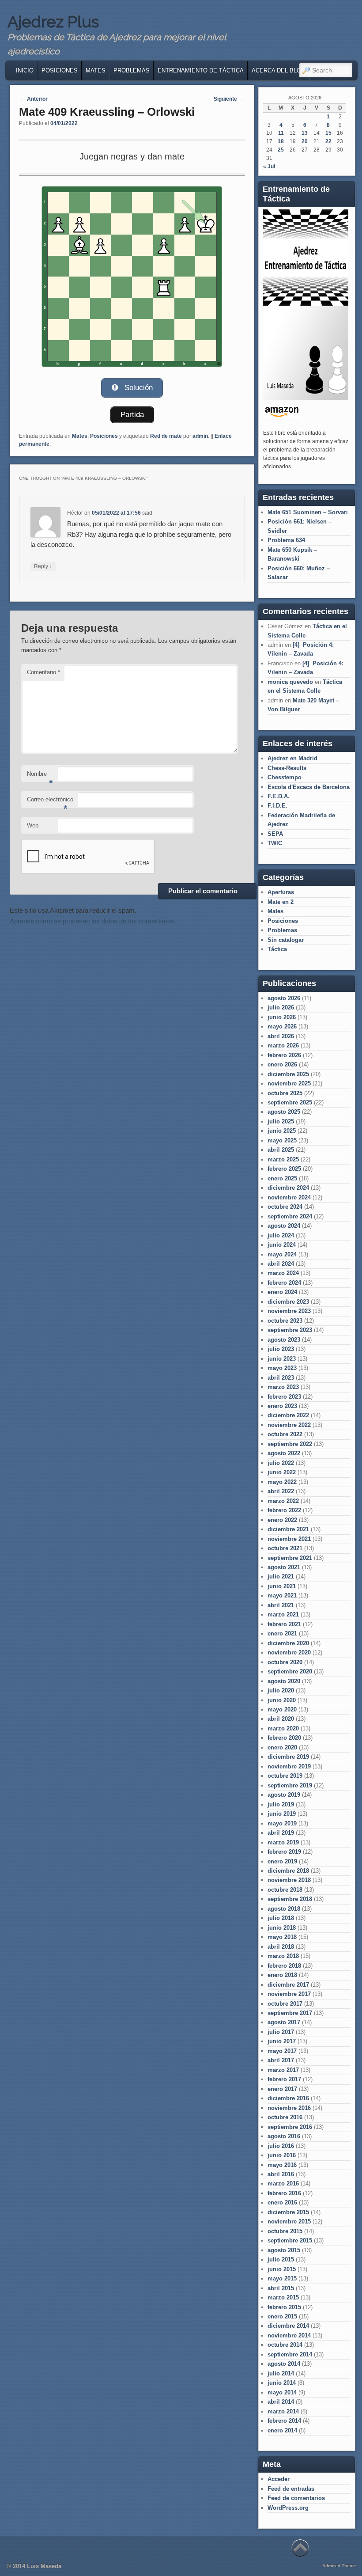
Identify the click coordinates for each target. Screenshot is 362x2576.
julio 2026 (281, 1007)
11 (281, 133)
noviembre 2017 (289, 1994)
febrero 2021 (284, 1624)
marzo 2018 (283, 1956)
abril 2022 (281, 1491)
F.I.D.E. (277, 806)
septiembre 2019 (290, 1785)
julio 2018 (281, 1918)
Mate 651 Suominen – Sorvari (308, 512)
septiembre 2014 (290, 2354)
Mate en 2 (281, 902)
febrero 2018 (284, 1966)
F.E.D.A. (279, 796)
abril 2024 (281, 1264)
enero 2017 (282, 2089)
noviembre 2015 (289, 2221)
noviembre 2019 (289, 1766)
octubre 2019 (285, 1776)
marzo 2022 (283, 1501)
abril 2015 (281, 2288)
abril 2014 (281, 2402)
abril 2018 (281, 1947)
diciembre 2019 (288, 1757)
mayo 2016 (282, 2165)
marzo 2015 (283, 2297)
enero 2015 (282, 2316)
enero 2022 (282, 1520)
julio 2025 (281, 1121)
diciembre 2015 (288, 2212)
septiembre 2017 (290, 2013)
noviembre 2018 (289, 1880)
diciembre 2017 (288, 1985)
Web (33, 825)
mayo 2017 (282, 2051)
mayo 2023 (282, 1368)
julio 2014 (281, 2373)
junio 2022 (282, 1472)
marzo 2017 (283, 2070)
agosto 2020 (284, 1681)
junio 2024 (282, 1245)
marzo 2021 (283, 1614)
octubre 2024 (285, 1207)
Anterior (34, 99)
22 (328, 141)
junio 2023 (282, 1359)
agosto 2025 (284, 1112)
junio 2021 (282, 1586)
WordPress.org (288, 2508)
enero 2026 (282, 1064)
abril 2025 (281, 1150)
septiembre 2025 (290, 1102)
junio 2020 (282, 1700)
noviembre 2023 (289, 1311)
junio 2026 (282, 1017)
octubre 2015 (285, 2231)
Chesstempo (285, 777)
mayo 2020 (282, 1709)
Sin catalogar (286, 940)
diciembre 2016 (288, 2098)
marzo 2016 (283, 2183)
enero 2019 (282, 1861)
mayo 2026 (282, 1026)
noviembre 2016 (289, 2108)
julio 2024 (281, 1235)
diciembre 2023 (288, 1302)
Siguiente (229, 99)
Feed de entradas (291, 2489)
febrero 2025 (284, 1169)
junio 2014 (282, 2383)
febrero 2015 (284, 2307)
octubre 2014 (285, 2345)
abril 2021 (281, 1605)
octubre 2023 (285, 1321)
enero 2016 (282, 2202)
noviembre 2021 (289, 1539)
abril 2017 (281, 2060)
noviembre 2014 (289, 2335)
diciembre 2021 (288, 1529)
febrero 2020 (284, 1738)
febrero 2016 (284, 2193)
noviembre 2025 (289, 1083)
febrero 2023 (284, 1397)
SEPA (275, 834)
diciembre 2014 (288, 2326)
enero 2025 (282, 1178)
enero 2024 (282, 1292)
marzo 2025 (283, 1159)
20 (305, 141)
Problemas (132, 70)
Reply (43, 566)
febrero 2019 (284, 1852)
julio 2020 (281, 1690)
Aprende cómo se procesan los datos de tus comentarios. (93, 921)
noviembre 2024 (289, 1197)
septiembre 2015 (290, 2240)
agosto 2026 (284, 998)
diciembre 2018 (288, 1871)
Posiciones (60, 70)
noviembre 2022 (289, 1425)
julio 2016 (281, 2146)
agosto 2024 (284, 1226)
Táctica (277, 949)
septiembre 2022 (290, 1444)
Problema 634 (286, 540)
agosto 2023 (284, 1340)
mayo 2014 (282, 2392)
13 (305, 133)
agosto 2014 (284, 2364)
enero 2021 (282, 1633)
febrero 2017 (284, 2079)
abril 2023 (281, 1378)
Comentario (43, 672)
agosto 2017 (284, 2022)
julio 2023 (281, 1349)
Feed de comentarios (296, 2498)
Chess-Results (287, 768)
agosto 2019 (284, 1795)
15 (328, 133)
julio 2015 (281, 2259)
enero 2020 (282, 1747)
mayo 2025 (282, 1140)
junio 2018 (282, 1928)
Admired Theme (339, 2566)
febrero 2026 (284, 1055)
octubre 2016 (285, 2117)
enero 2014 (282, 2430)
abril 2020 (281, 1719)
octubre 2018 (285, 1890)
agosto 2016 (284, 2136)
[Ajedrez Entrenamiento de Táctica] (305, 398)
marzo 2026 (283, 1045)
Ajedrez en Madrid (292, 758)
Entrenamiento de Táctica (201, 70)
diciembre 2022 (288, 1415)
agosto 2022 (284, 1453)
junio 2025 (282, 1131)
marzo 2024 (283, 1273)
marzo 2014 (283, 2411)
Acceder (279, 2479)
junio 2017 (282, 2041)
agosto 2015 (284, 2250)
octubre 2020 (285, 1662)
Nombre (40, 776)
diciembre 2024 (288, 1188)
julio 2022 (281, 1463)
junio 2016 (282, 2155)
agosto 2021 (284, 1567)
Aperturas (281, 892)
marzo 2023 (283, 1387)
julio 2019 (281, 1804)
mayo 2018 (282, 1937)
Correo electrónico (50, 802)
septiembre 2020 (290, 1671)
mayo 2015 (282, 2278)
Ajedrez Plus (53, 22)
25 (281, 150)
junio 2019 (282, 1814)
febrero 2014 (284, 2421)
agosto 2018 (284, 1909)
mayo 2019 (282, 1823)
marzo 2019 (283, 1842)
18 (281, 141)
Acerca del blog (279, 70)
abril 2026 (281, 1036)
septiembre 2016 (290, 2127)
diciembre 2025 (288, 1074)
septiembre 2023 (290, 1330)
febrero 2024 (284, 1283)
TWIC (275, 843)
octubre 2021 (285, 1548)
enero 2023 (282, 1406)
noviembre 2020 (289, 1652)
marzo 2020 (283, 1728)
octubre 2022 (285, 1434)
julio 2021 (281, 1576)
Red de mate (166, 436)
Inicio (25, 70)
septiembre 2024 (290, 1216)
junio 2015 (282, 2269)
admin (200, 436)
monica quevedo (290, 682)
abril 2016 (281, 2174)
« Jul (269, 167)
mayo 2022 (282, 1482)
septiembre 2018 (290, 1899)
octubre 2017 (285, 2004)
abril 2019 (281, 1833)
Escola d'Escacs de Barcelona (309, 787)
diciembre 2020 (288, 1643)
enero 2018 (282, 1975)
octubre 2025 (285, 1093)
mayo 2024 (282, 1254)
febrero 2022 (284, 1510)
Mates (96, 70)
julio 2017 (281, 2032)
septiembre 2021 (290, 1558)
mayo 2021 (282, 1595)
